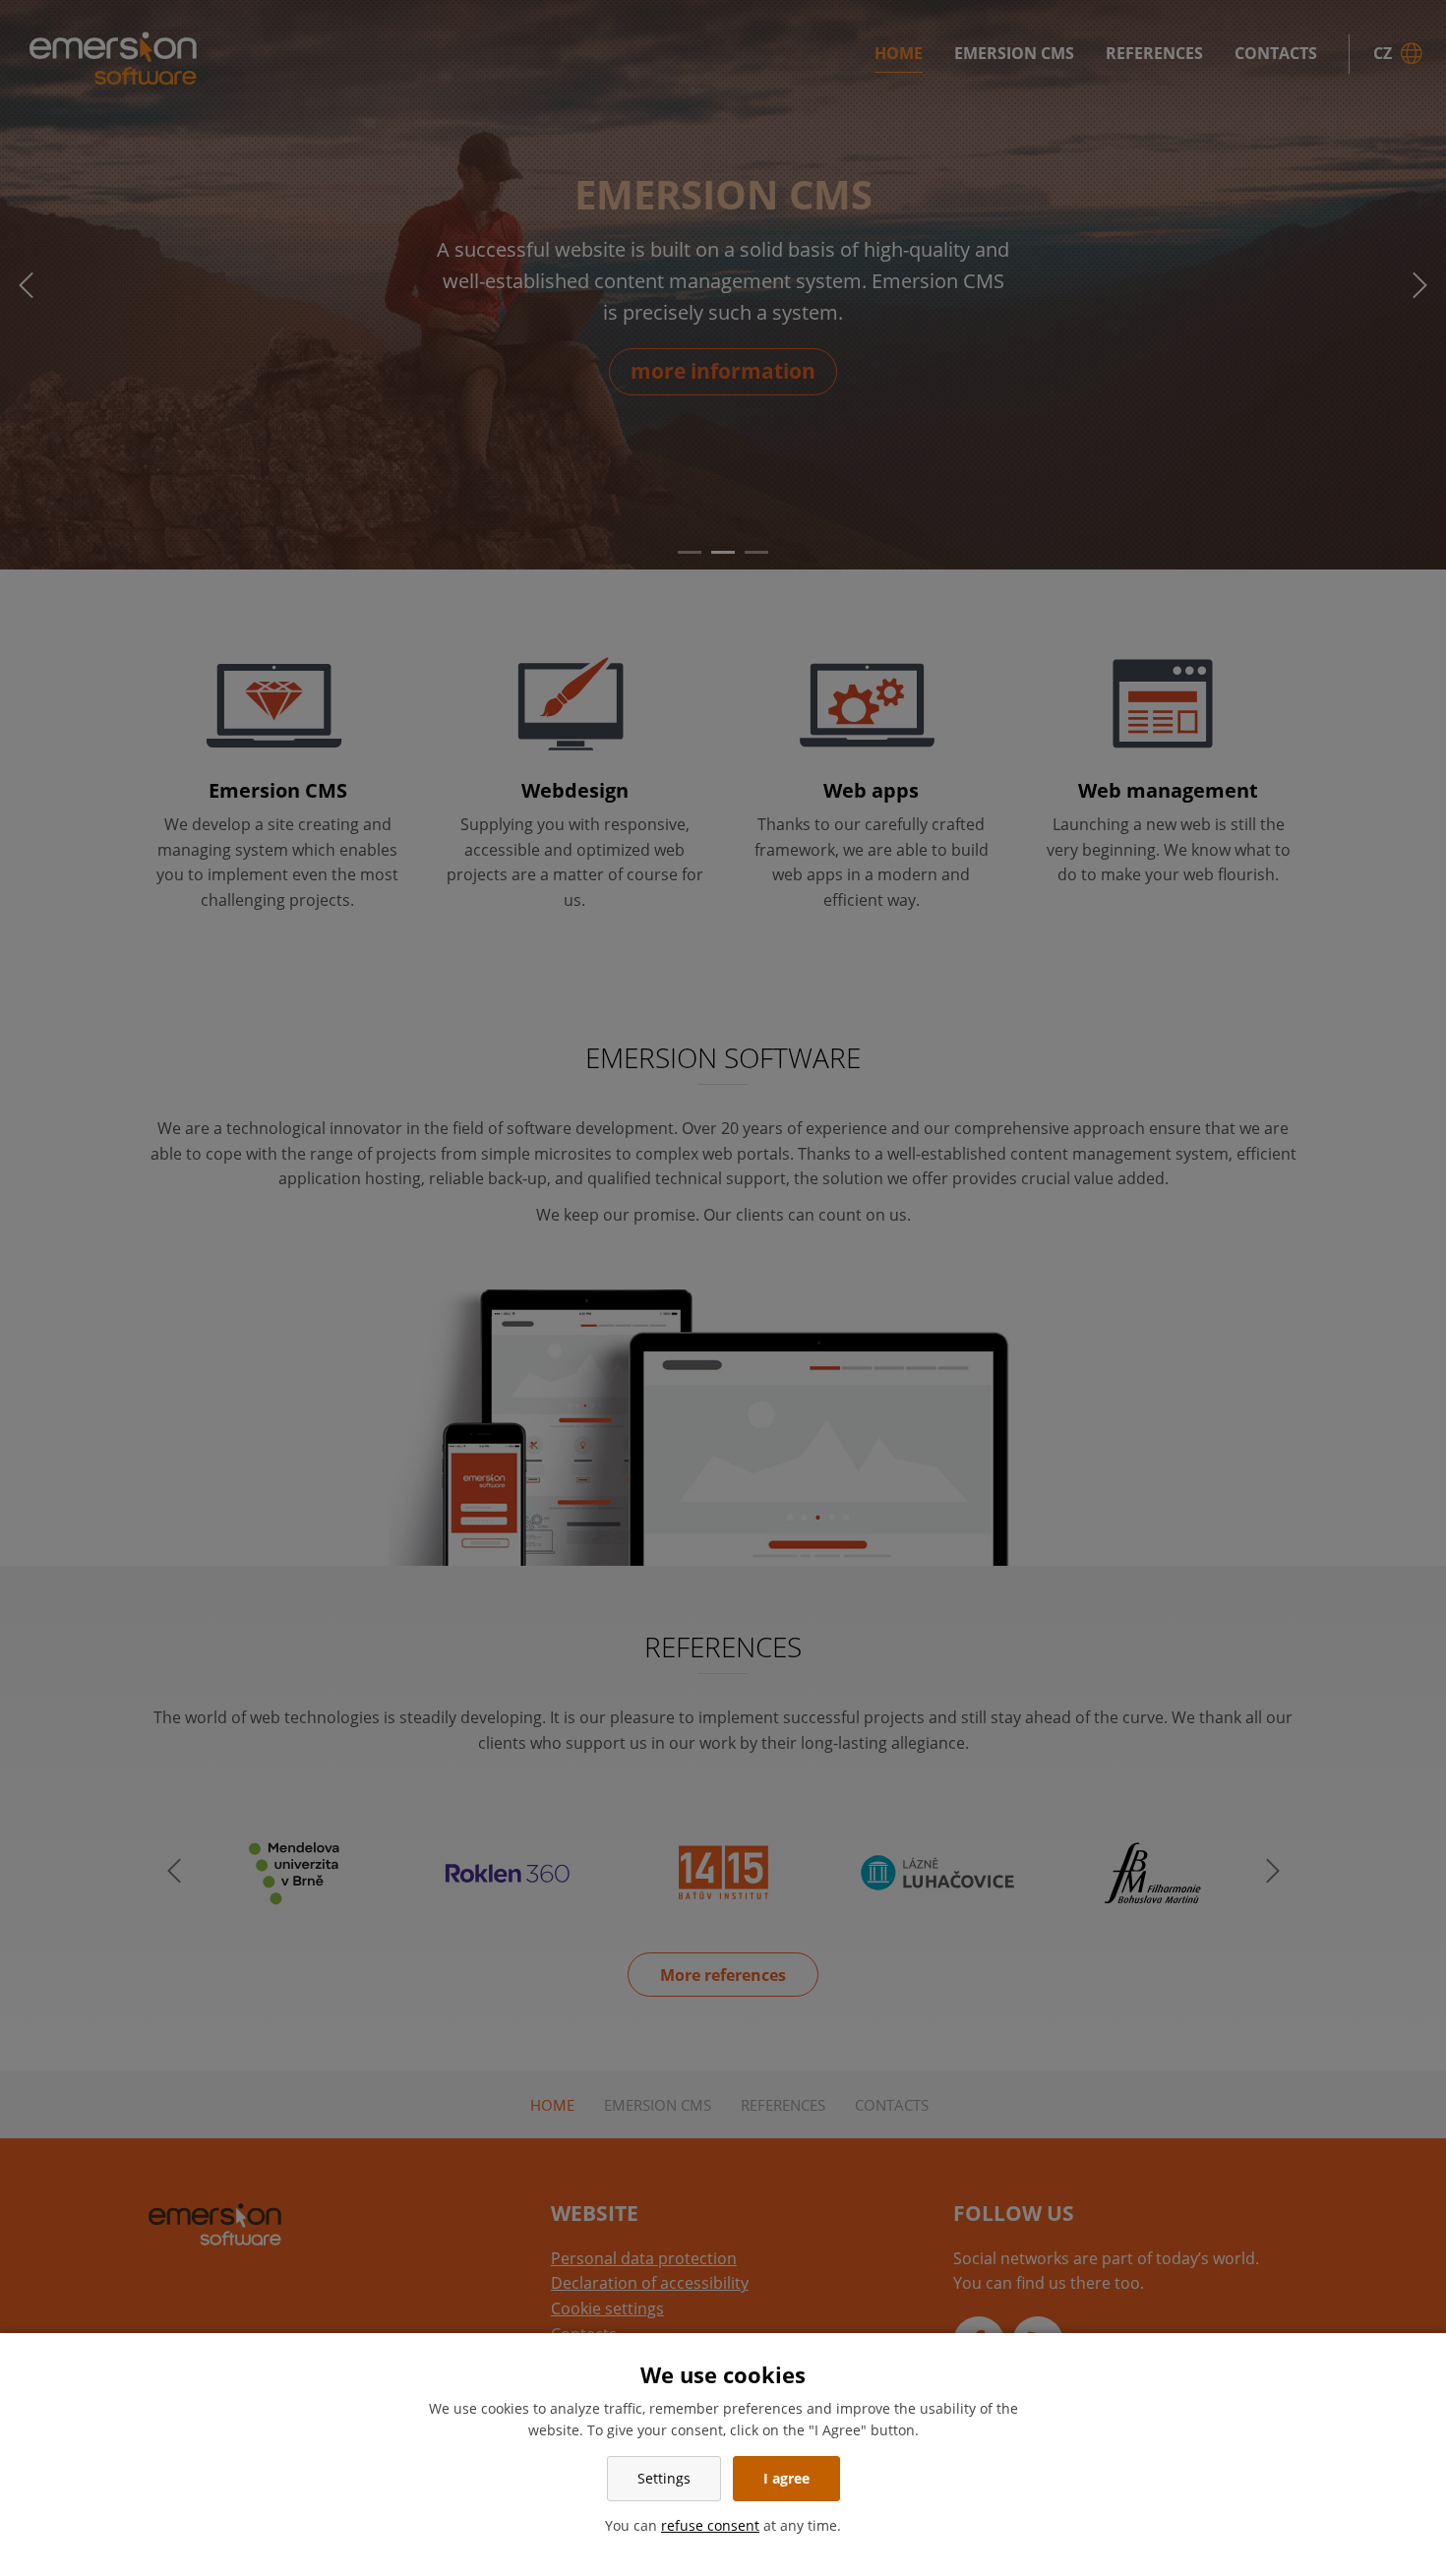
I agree (786, 2478)
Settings (664, 2478)
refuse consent (710, 2525)
